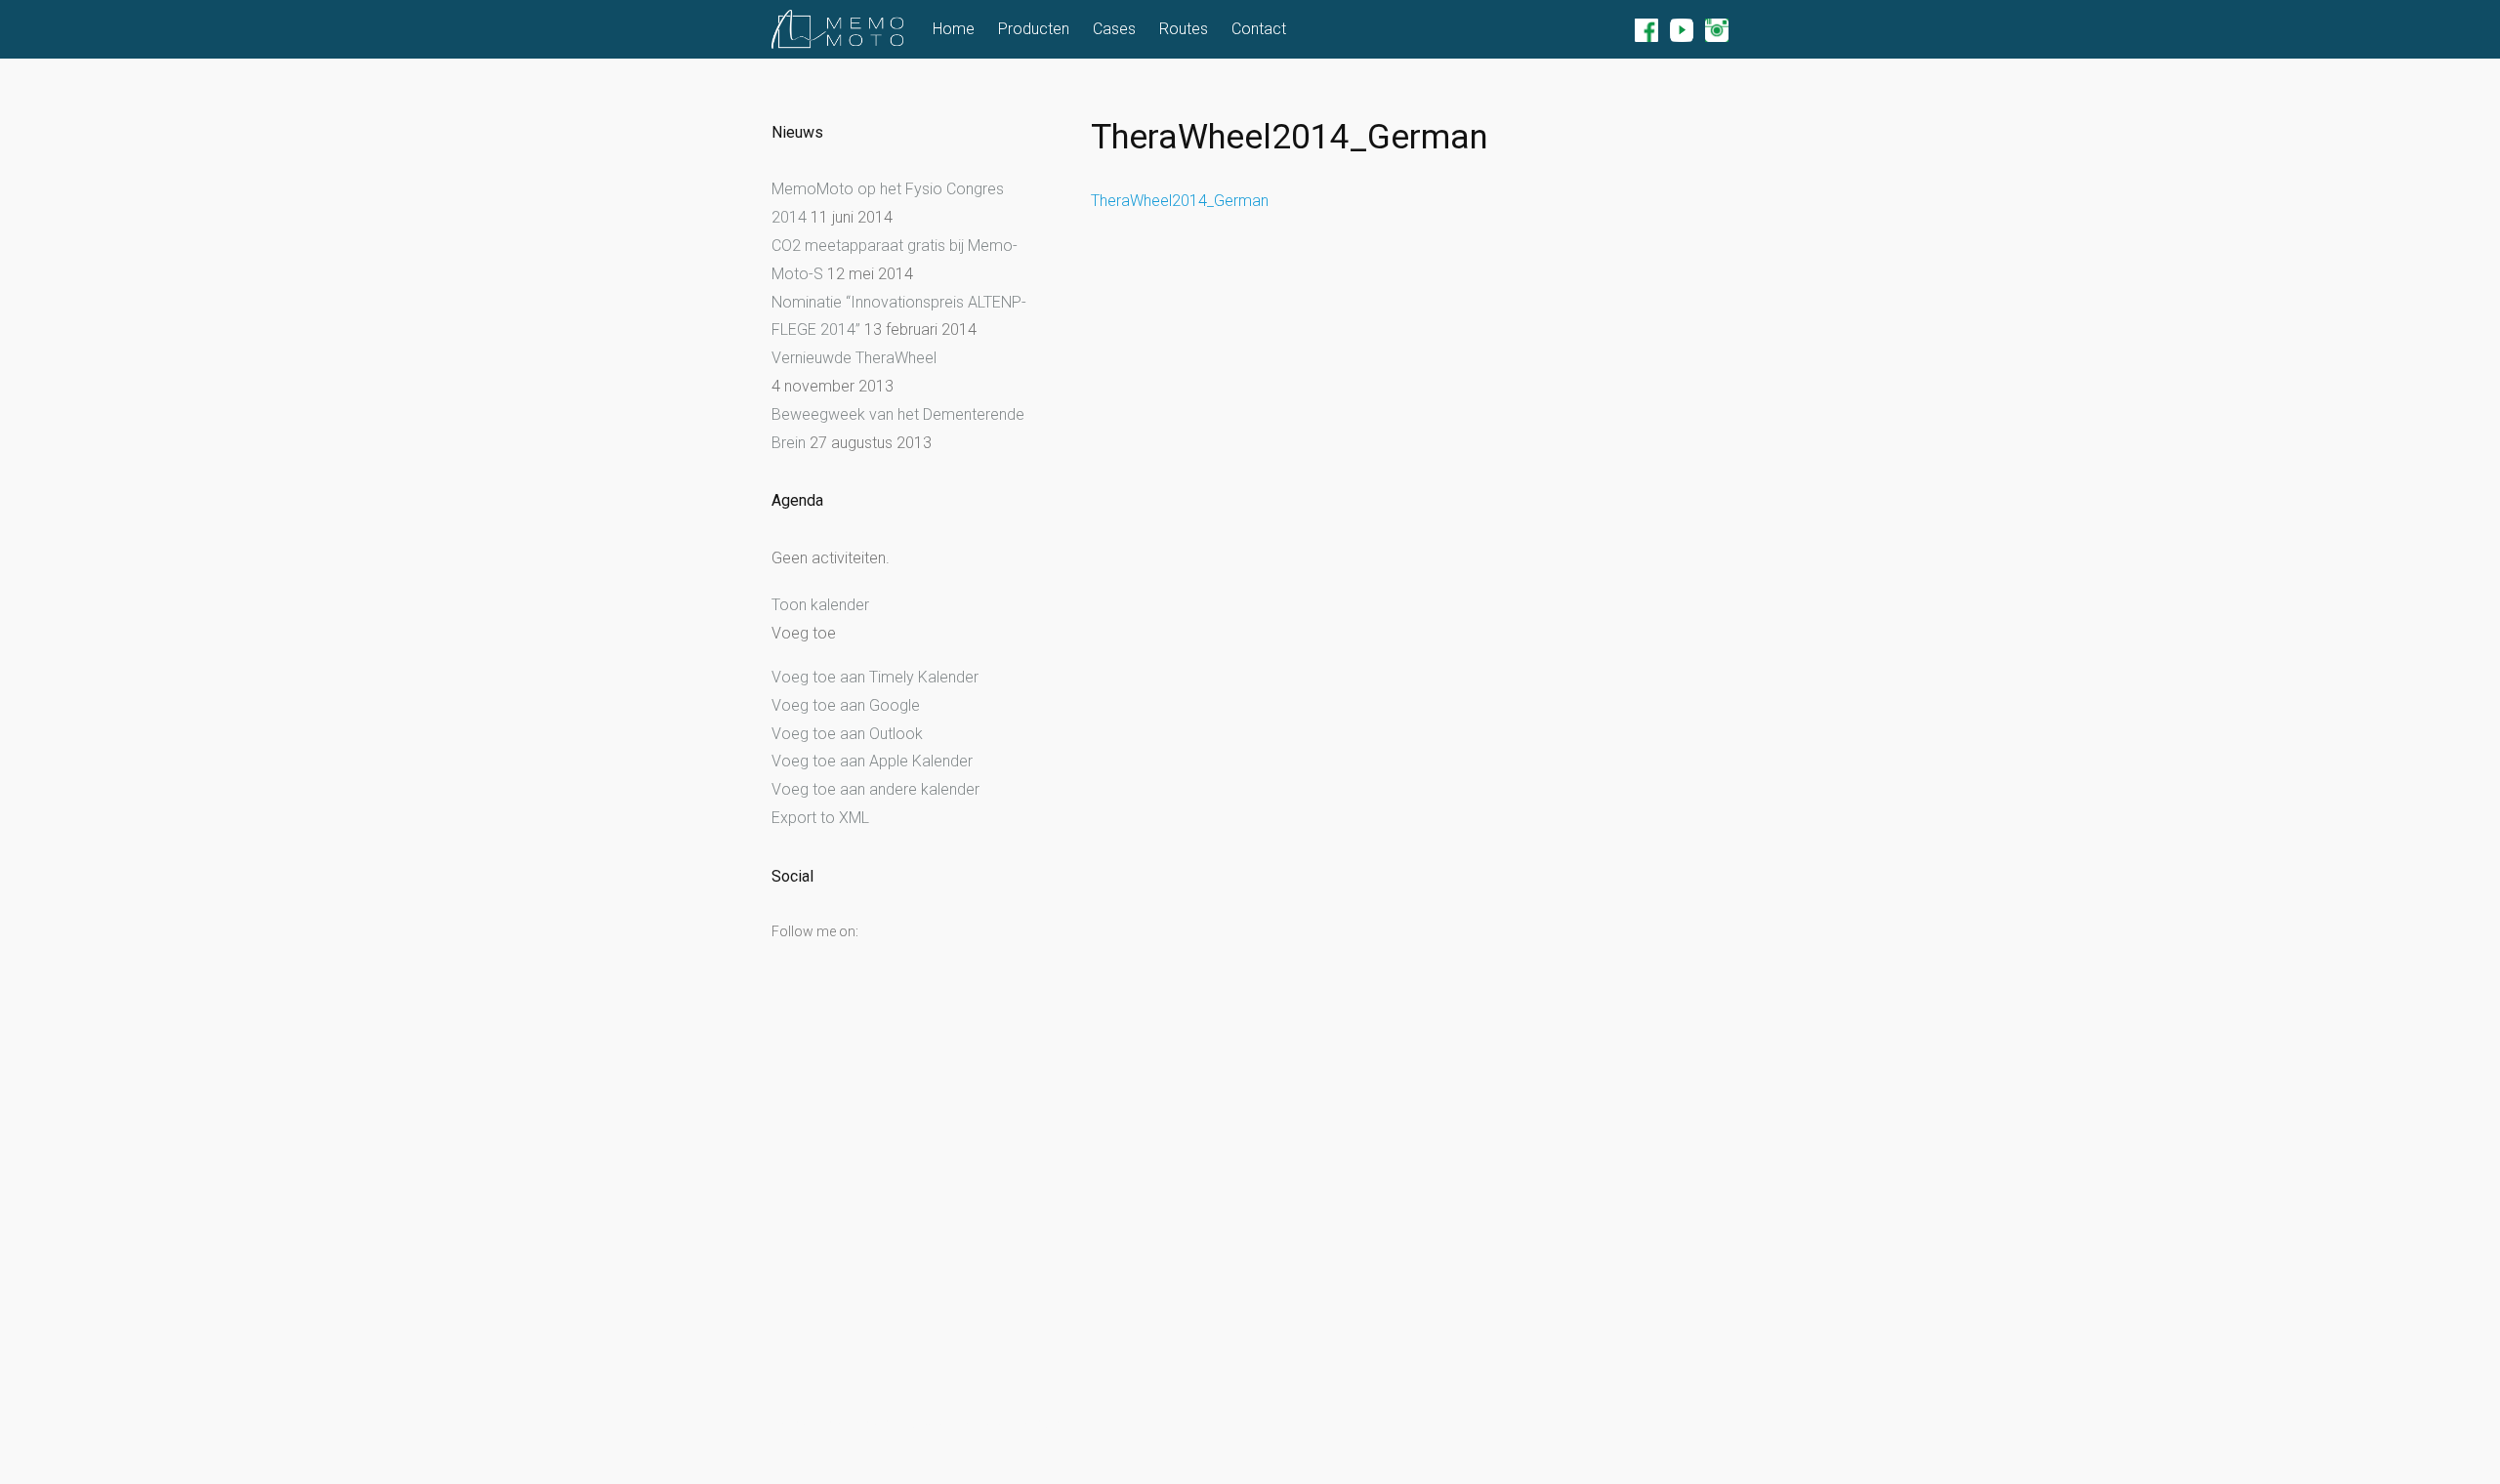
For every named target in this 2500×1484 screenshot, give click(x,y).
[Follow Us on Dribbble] (1717, 29)
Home (954, 29)
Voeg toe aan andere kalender (875, 789)
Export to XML (820, 818)
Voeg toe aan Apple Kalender (872, 761)
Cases (1114, 29)
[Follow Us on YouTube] (1682, 29)
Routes (1184, 29)
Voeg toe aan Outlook (847, 734)
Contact (1259, 29)
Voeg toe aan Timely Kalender (875, 677)
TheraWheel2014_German (1180, 201)
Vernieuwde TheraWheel (854, 358)
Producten (1034, 29)
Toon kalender (820, 605)
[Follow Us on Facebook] (1646, 29)
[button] (806, 634)
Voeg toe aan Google (846, 705)
